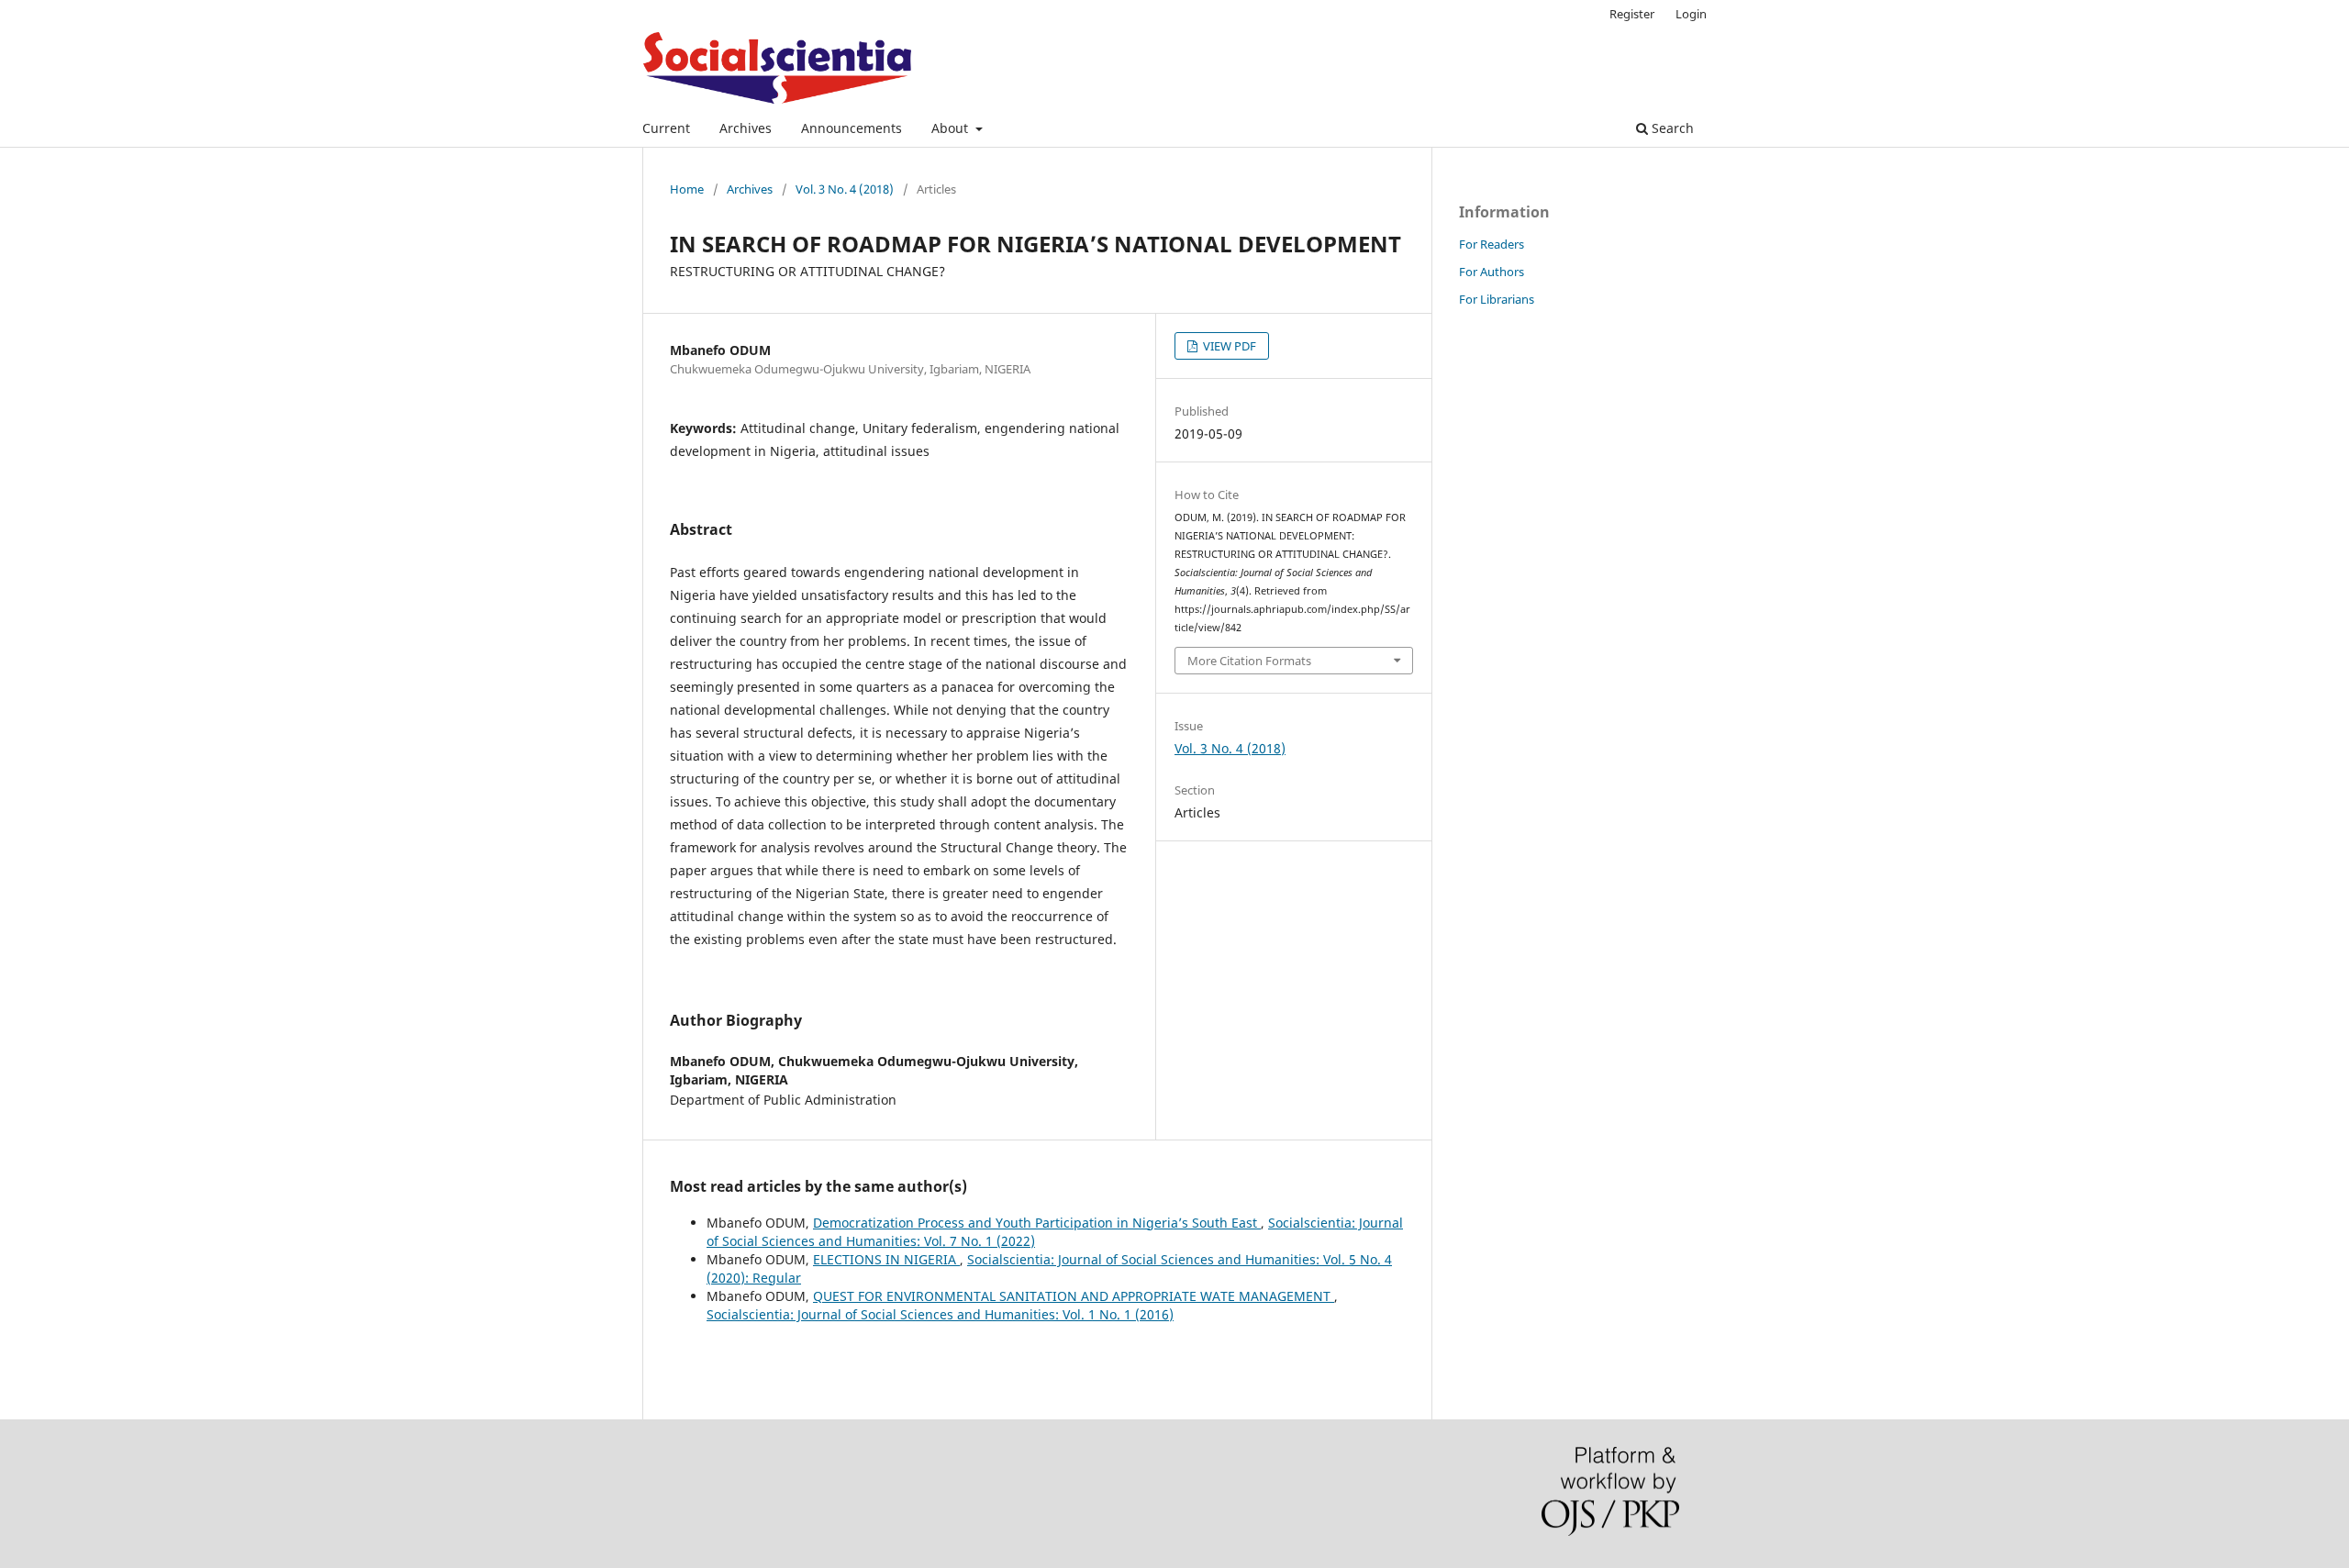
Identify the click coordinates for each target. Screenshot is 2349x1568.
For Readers (1492, 244)
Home (687, 189)
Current (666, 128)
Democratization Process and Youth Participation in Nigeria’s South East (1037, 1223)
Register (1632, 14)
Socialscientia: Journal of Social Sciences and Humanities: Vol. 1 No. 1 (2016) (940, 1314)
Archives (746, 128)
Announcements (852, 128)
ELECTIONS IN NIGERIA (886, 1259)
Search (1671, 128)
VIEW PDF (1228, 346)
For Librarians (1497, 299)
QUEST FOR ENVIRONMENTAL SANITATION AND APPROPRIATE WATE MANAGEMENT (1074, 1296)
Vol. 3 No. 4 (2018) (845, 189)
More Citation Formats (1249, 661)
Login (1691, 14)
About (952, 128)
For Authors (1492, 272)
